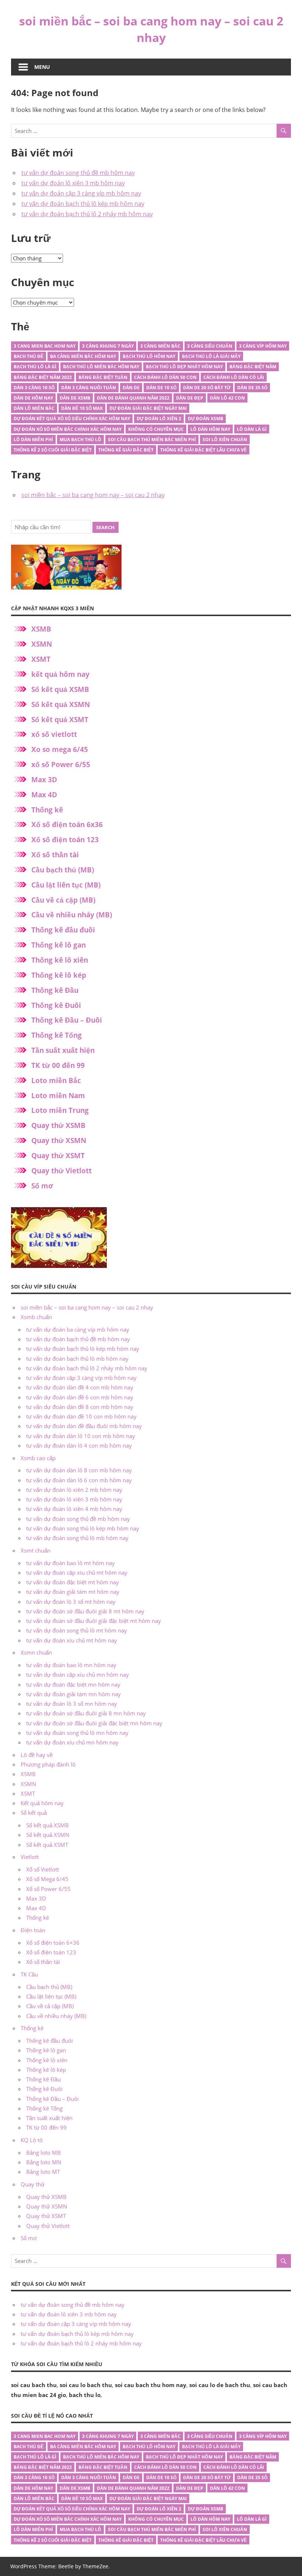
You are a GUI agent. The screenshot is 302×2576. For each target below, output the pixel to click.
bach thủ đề (29, 356)
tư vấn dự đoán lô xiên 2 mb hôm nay (74, 1490)
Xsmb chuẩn (36, 1317)
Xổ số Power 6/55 (48, 1889)
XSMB (41, 629)
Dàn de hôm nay (33, 398)
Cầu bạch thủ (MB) (63, 870)
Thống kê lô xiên (60, 960)
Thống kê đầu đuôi (63, 930)
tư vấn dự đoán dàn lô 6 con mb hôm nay (79, 1480)
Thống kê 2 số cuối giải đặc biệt (53, 450)
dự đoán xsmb (206, 419)
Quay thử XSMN (59, 1141)
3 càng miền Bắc (160, 346)
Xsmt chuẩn (36, 1550)
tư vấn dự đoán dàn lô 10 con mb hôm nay (81, 1436)
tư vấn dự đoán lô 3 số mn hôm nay (72, 1704)
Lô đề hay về (37, 1755)
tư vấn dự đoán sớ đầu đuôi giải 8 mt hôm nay (85, 1611)
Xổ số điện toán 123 (65, 840)
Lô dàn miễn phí (33, 440)
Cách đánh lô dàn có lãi (234, 377)
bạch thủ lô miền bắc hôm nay (101, 367)
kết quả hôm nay (60, 674)
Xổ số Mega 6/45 (47, 1879)
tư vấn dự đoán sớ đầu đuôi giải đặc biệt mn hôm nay (94, 1723)
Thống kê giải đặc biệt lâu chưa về (203, 450)
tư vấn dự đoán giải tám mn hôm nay (73, 1694)
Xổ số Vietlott (43, 1869)
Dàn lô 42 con (227, 398)
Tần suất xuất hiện (63, 1050)
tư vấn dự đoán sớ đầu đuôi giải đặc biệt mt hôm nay (94, 1621)
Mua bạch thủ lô (80, 440)
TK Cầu (29, 1974)
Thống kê (47, 810)
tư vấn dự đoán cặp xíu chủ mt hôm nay (77, 1572)
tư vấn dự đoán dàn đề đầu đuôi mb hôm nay (84, 1426)
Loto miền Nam (58, 1096)
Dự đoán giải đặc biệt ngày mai (148, 408)
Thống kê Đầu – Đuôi (67, 1020)
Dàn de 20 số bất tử (207, 388)
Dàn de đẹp (190, 398)
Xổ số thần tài (55, 855)
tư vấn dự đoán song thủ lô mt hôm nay (77, 1630)
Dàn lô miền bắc (34, 408)
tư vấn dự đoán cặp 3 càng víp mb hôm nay (81, 193)
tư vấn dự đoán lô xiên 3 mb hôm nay (73, 183)
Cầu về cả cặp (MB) (63, 900)
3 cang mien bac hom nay (45, 346)
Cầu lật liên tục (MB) (66, 885)
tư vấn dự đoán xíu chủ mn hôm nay (72, 1742)
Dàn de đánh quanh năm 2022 (133, 398)
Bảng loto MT (43, 2172)
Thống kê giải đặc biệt (126, 450)
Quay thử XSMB (58, 1125)
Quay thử (33, 2184)
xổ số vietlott (54, 734)
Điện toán (33, 1930)
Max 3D (44, 780)
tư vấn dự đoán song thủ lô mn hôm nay (77, 1733)
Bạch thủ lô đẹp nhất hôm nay (184, 367)
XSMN (42, 644)
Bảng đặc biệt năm (253, 367)
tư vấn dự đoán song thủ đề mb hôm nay (78, 173)
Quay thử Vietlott (62, 1171)
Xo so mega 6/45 (60, 749)
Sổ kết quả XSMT (60, 720)
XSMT (41, 659)
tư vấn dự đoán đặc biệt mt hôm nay (73, 1582)
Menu (42, 67)
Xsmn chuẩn (36, 1652)
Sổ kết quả (34, 1813)
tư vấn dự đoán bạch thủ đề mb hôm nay (78, 1339)
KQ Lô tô (32, 2140)
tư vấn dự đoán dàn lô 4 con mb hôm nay (79, 1445)
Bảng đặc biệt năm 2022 (43, 377)
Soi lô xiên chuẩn (225, 440)
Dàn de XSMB (75, 398)
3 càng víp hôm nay (263, 346)
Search (105, 527)
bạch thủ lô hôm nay (149, 356)
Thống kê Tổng (57, 1035)
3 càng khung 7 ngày (108, 346)
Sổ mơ (42, 1186)
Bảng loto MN (44, 2162)
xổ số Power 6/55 (61, 765)
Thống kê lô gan (59, 945)
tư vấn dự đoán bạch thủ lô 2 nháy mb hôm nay (87, 214)
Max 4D (44, 795)
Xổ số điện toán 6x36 (67, 825)
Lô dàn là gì (252, 429)
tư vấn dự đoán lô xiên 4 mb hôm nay (74, 1509)
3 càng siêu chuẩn (210, 346)
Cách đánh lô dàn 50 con (165, 377)
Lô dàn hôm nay (210, 429)
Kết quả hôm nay (42, 1803)
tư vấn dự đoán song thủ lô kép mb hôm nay (83, 1528)
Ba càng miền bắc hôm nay (83, 356)
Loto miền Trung (60, 1110)
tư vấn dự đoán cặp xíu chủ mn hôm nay (78, 1674)
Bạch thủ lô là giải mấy (211, 356)
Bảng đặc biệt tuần (103, 377)
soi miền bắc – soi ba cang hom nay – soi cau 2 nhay (151, 29)
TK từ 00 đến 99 (58, 1065)
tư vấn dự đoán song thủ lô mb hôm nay (77, 1538)
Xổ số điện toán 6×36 (53, 1943)
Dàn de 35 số (252, 388)
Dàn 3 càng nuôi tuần (89, 388)
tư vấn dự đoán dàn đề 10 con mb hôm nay (81, 1416)
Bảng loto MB (43, 2152)
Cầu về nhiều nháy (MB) (72, 915)
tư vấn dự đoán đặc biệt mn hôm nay (73, 1684)
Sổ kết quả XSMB (60, 689)
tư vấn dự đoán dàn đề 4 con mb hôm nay (80, 1387)
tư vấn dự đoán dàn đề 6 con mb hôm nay (80, 1397)
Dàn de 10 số (161, 388)
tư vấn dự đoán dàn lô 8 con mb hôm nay (79, 1470)
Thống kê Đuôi (56, 1005)
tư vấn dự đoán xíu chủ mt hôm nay (72, 1640)
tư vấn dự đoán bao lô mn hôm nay (71, 1665)
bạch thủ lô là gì (35, 367)
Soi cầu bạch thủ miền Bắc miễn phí (152, 440)
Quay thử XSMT (58, 1156)
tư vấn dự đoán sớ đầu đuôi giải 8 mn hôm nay (86, 1713)
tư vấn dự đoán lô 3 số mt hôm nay (71, 1602)
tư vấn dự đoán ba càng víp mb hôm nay (78, 1329)
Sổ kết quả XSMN (61, 704)
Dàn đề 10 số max (82, 408)
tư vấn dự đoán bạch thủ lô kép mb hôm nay (83, 204)
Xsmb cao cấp (38, 1458)
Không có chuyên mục (156, 429)
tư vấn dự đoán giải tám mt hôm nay (73, 1592)
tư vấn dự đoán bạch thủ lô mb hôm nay (77, 1359)
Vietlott (30, 1857)
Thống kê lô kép (59, 975)
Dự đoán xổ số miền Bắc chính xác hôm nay (68, 429)
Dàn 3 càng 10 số (34, 388)
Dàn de (131, 388)
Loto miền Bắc (56, 1080)
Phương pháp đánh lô (48, 1764)
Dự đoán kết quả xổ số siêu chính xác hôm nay (72, 419)
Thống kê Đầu (55, 990)
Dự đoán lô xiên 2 (159, 419)
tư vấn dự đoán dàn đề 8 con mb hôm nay (80, 1407)
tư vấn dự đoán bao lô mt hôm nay (71, 1563)
